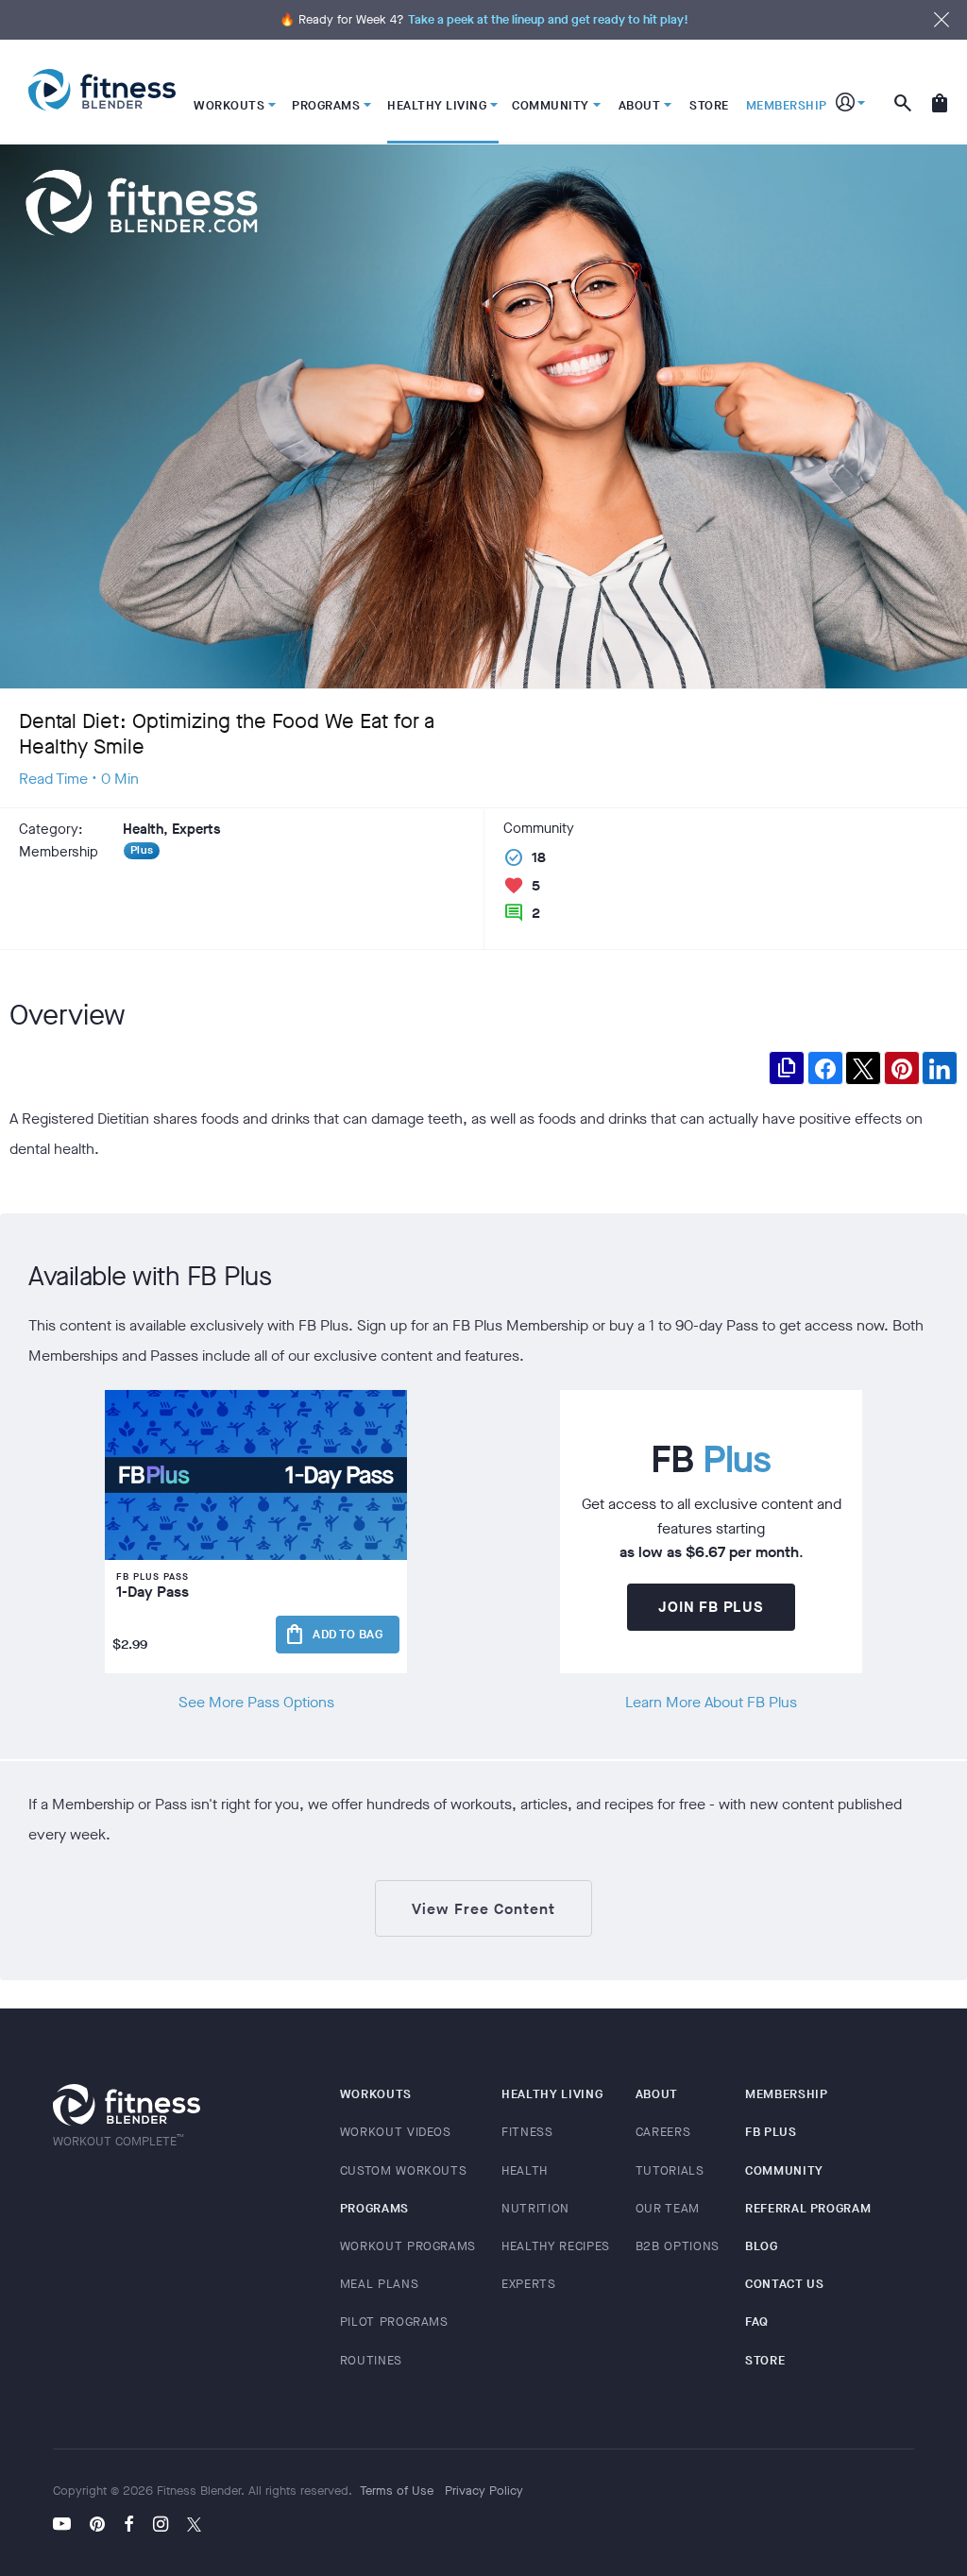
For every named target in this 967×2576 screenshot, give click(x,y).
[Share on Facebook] (825, 1068)
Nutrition (535, 2208)
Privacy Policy (484, 2491)
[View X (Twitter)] (194, 2526)
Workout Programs (408, 2246)
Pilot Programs (394, 2322)
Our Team (668, 2208)
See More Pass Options (256, 1702)
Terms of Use (397, 2491)
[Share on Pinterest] (902, 1068)
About (657, 2094)
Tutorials (670, 2170)
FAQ (757, 2322)
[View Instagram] (161, 2526)
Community (784, 2170)
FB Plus (771, 2132)
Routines (371, 2360)
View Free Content (483, 1909)
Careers (663, 2132)
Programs (374, 2208)
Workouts (376, 2094)
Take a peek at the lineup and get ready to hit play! (548, 19)
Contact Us (785, 2284)
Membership (787, 2094)
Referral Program (808, 2208)
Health (525, 2170)
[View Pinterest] (97, 2526)
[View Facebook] (129, 2526)
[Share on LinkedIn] (940, 1068)
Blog (762, 2246)
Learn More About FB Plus (711, 1702)
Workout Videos (396, 2132)
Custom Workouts (404, 2170)
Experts (529, 2284)
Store (765, 2360)
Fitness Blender (102, 90)
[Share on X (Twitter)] (863, 1068)
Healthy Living (552, 2094)
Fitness (527, 2132)
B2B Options (678, 2246)
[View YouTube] (67, 2526)
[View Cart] (940, 92)
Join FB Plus (711, 1607)
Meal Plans (380, 2284)
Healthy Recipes (556, 2246)
